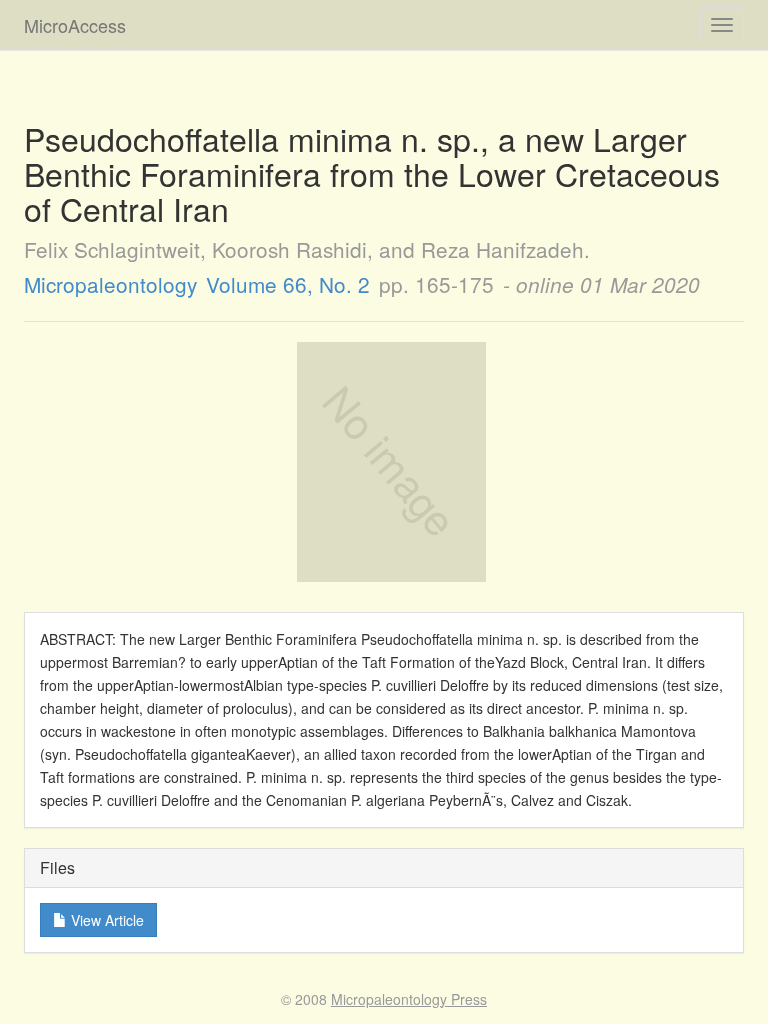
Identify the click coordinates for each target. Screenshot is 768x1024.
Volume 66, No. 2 (288, 284)
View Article (105, 920)
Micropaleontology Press (409, 999)
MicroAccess (75, 25)
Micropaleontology (110, 284)
